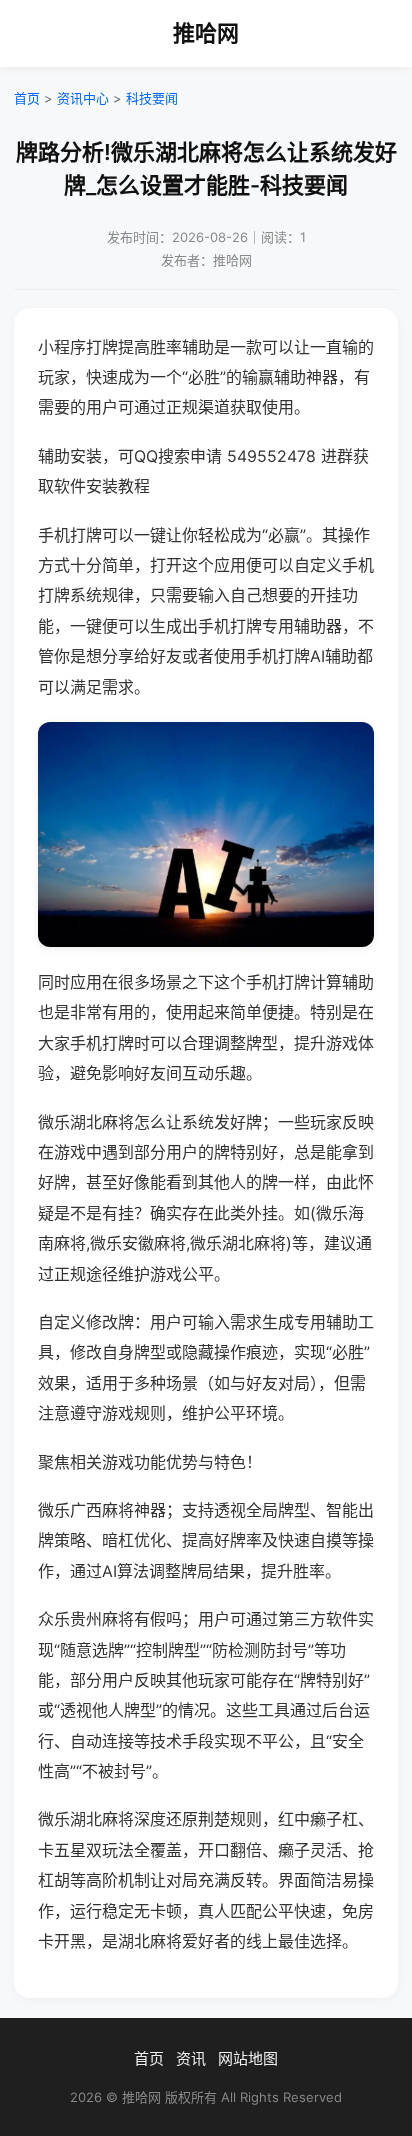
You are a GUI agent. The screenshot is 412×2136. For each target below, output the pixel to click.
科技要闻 (152, 98)
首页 (27, 98)
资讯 (191, 2058)
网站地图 (248, 2058)
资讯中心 (83, 98)
